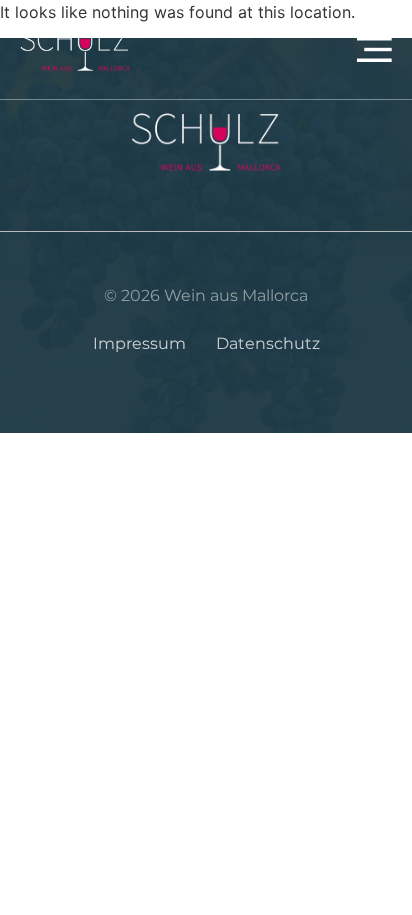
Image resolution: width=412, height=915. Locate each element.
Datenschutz (268, 343)
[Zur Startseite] (206, 142)
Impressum (139, 343)
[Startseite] (75, 49)
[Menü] (304, 49)
